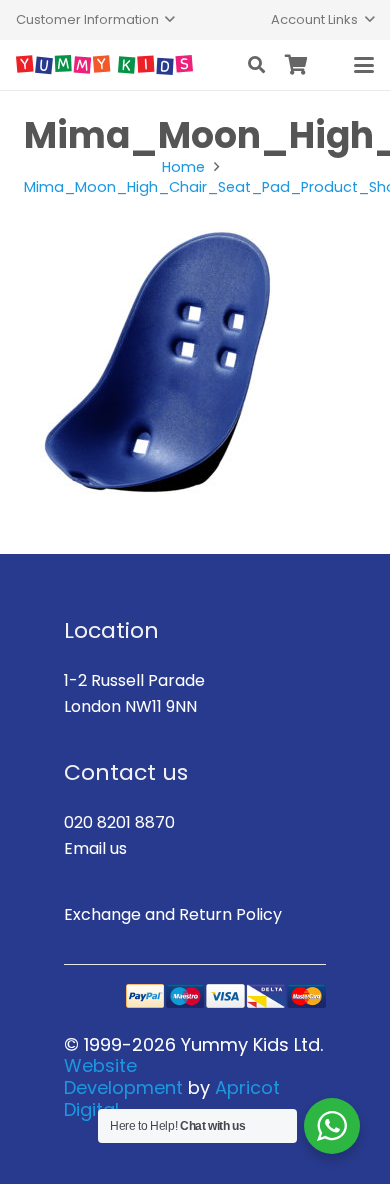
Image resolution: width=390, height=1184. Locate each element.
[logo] (104, 65)
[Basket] (297, 65)
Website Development (123, 1076)
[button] (95, 20)
